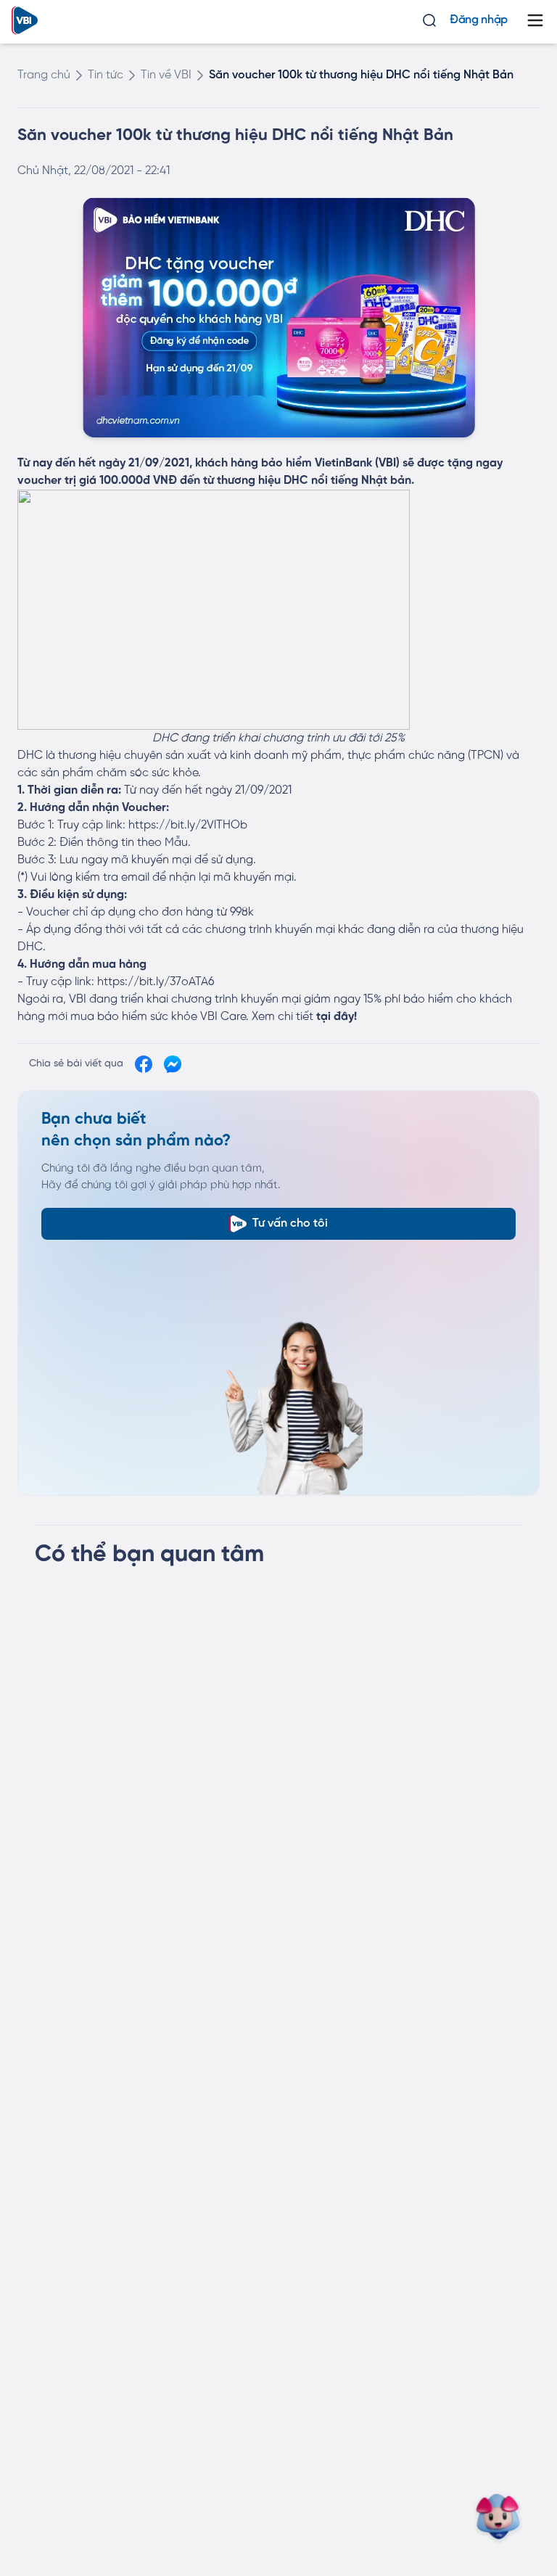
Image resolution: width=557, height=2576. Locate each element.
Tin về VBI (166, 75)
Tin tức (106, 75)
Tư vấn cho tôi (290, 1223)
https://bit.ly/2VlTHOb (188, 825)
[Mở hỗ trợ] (505, 2518)
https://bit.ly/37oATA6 (156, 982)
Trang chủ (44, 75)
